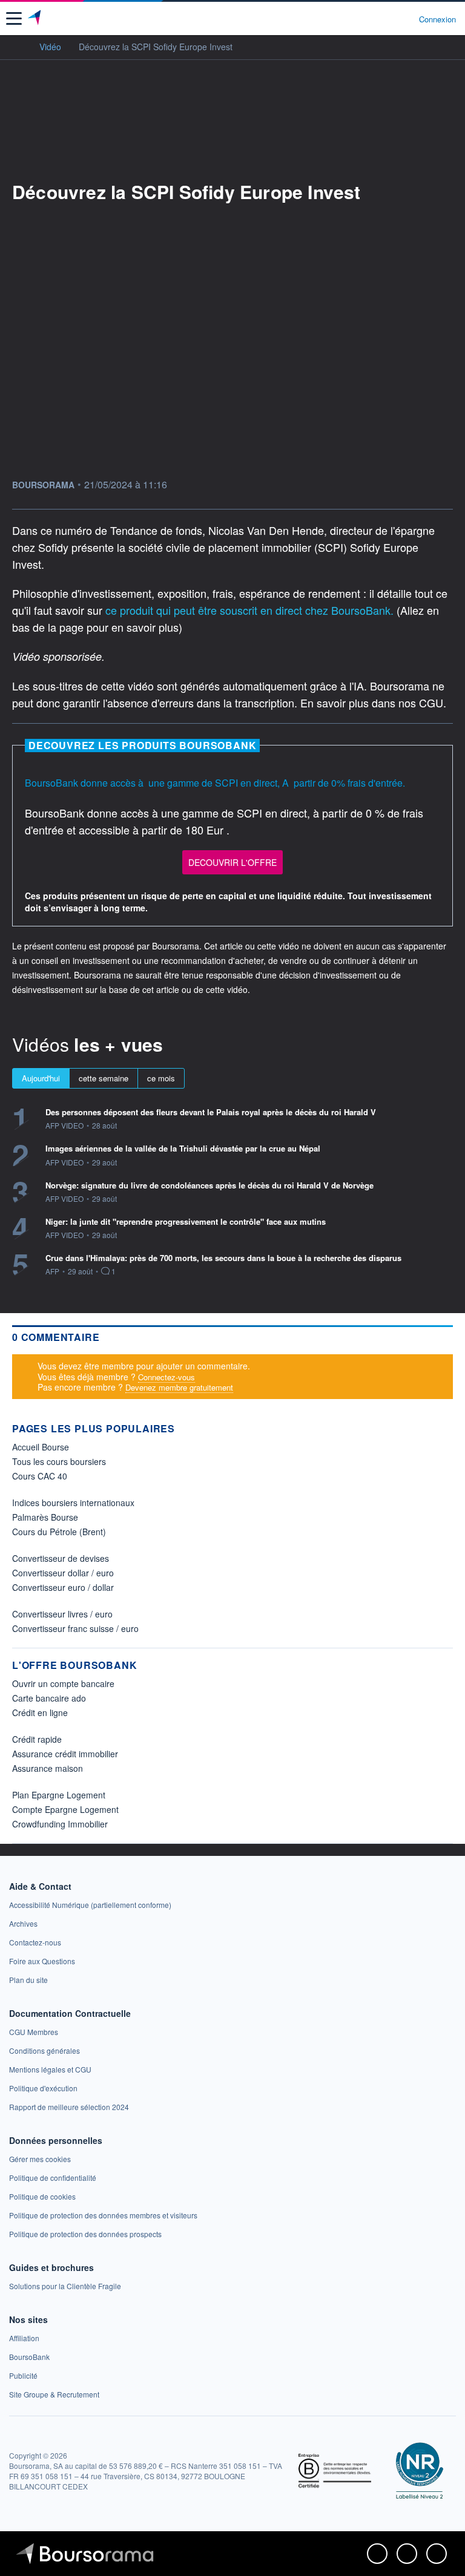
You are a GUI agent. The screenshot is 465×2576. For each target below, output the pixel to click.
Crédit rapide (37, 1739)
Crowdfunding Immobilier (60, 1824)
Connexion (437, 19)
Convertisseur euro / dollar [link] (63, 1587)
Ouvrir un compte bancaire (63, 1683)
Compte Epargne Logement (65, 1809)
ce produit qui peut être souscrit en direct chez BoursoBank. (251, 610)
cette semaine (104, 1078)
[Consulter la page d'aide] (405, 19)
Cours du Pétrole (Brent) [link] (59, 1532)
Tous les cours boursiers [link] (59, 1461)
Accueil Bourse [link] (41, 1447)
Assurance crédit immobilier (65, 1754)
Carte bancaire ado (49, 1698)
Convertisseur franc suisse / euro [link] (75, 1628)
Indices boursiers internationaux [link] (73, 1503)
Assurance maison (48, 1768)
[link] (90, 1905)
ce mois (161, 1078)
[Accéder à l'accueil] (17, 46)
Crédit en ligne (40, 1712)
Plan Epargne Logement (59, 1795)
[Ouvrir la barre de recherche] (387, 19)
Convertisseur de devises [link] (61, 1558)
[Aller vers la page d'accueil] (35, 19)
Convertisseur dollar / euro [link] (63, 1573)
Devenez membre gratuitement (179, 1387)
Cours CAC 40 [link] (40, 1476)
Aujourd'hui (41, 1078)
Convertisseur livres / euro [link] (62, 1614)
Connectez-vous (167, 1377)
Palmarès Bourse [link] (45, 1517)
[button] (14, 18)
